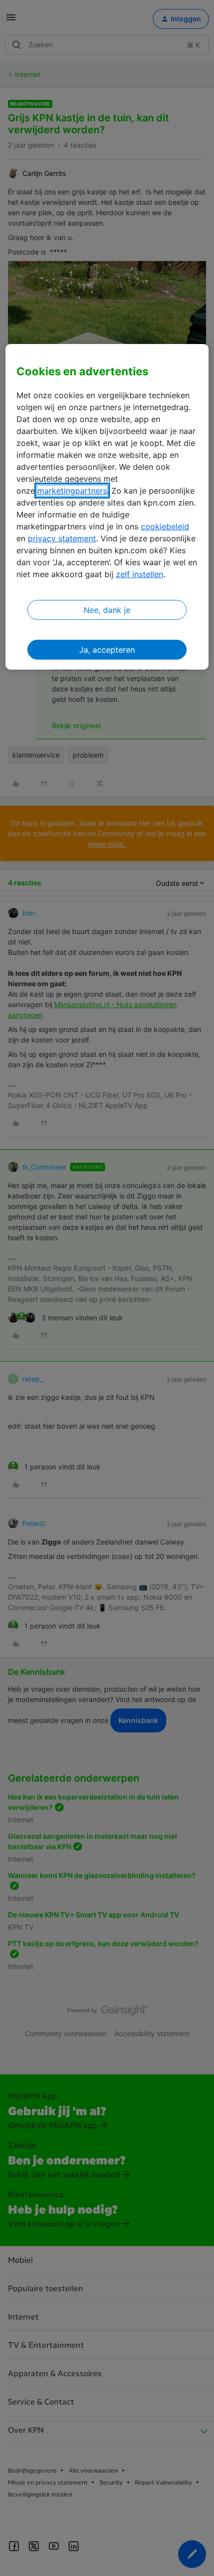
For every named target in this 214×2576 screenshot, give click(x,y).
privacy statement (62, 538)
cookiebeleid (165, 526)
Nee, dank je (107, 610)
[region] (107, 507)
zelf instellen (140, 574)
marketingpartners (72, 491)
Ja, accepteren (107, 650)
